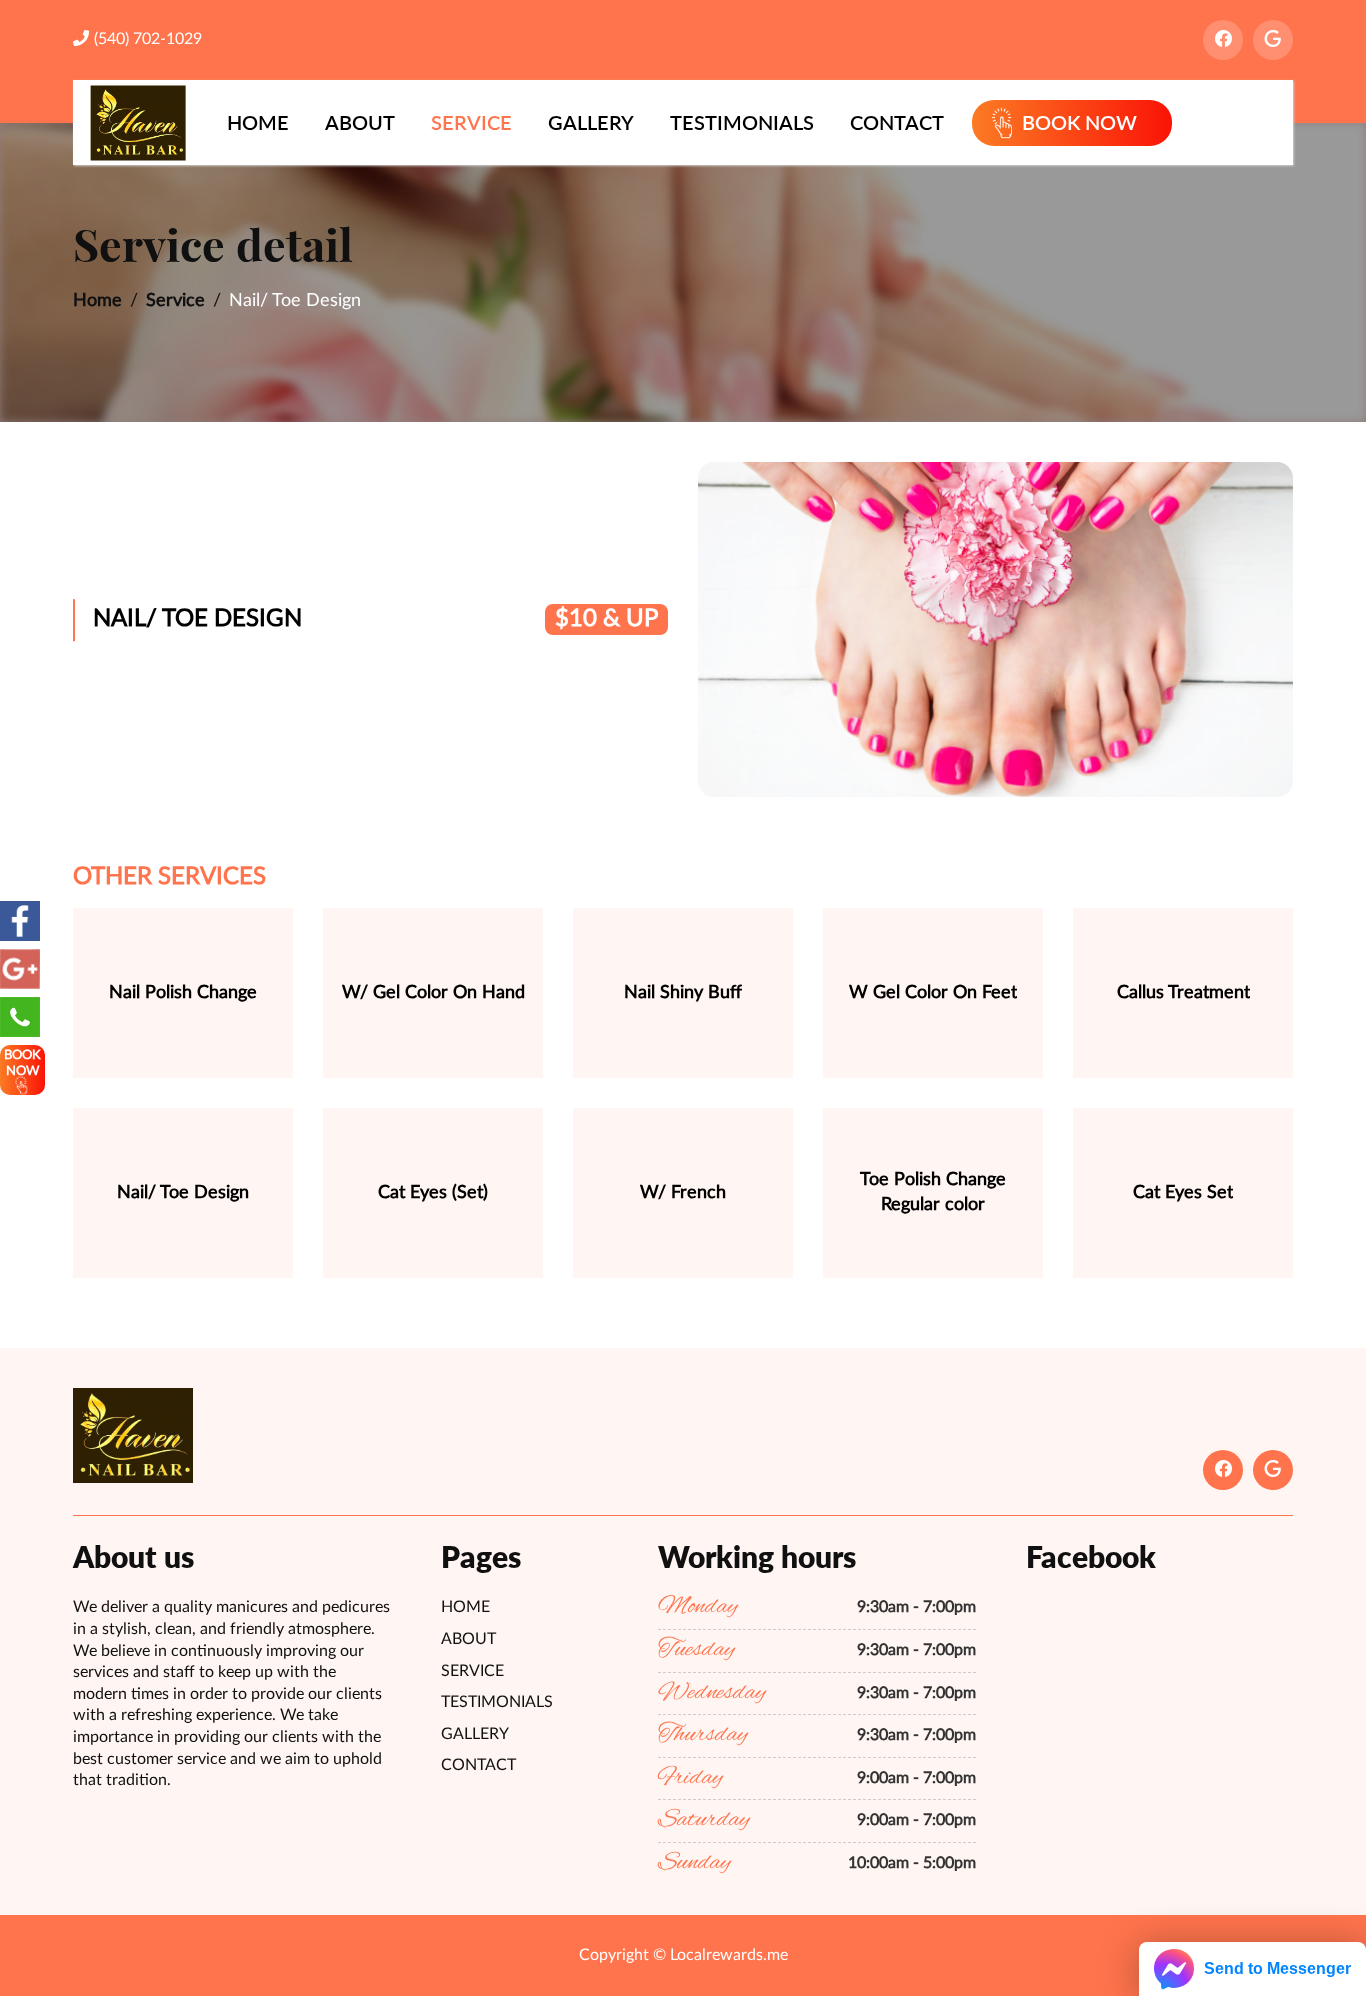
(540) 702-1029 (148, 39)
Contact (897, 122)
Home (258, 122)
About (360, 122)
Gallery (591, 122)
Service (471, 122)
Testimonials (742, 122)
